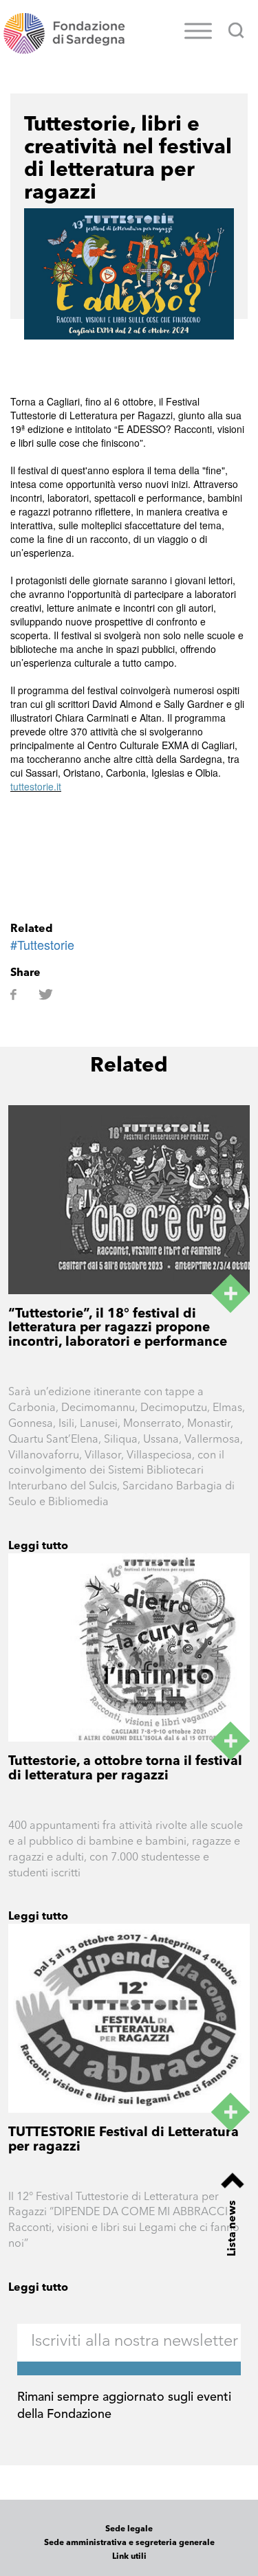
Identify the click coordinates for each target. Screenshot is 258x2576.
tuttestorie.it (36, 786)
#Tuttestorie (42, 944)
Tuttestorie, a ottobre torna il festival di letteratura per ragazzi (125, 1769)
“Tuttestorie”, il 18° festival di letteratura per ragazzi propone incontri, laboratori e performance (118, 1329)
